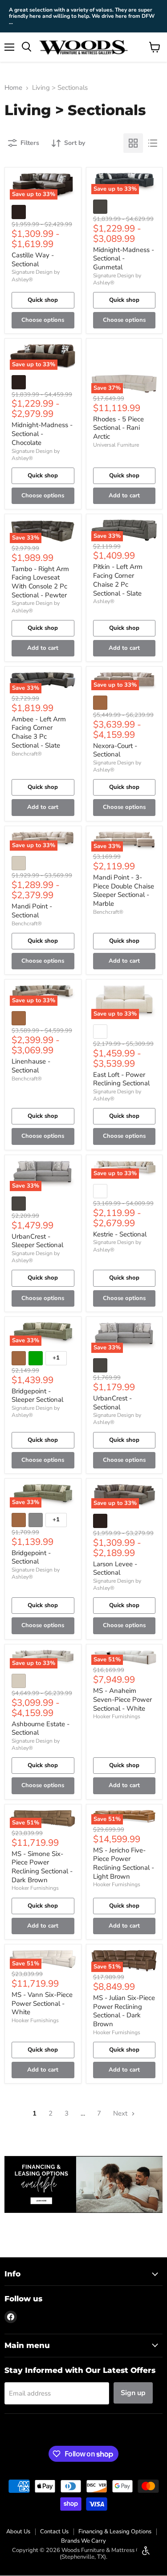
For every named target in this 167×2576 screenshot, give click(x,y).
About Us (18, 2532)
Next (121, 2113)
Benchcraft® (27, 754)
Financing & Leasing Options (115, 2532)
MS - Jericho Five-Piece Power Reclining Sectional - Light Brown (124, 1863)
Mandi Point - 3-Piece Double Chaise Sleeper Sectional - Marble (124, 890)
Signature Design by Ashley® (117, 279)
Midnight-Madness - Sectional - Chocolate (42, 434)
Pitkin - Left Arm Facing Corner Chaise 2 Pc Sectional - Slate (118, 580)
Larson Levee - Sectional (115, 1568)
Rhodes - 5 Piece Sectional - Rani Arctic (118, 428)
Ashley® (104, 601)
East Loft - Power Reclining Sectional (121, 1079)
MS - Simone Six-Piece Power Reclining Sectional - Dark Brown (42, 1867)
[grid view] (133, 143)
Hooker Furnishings (117, 1716)
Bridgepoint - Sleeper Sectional (37, 1396)
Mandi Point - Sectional (32, 911)
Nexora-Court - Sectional (115, 750)
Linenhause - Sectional (31, 1066)
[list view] (153, 143)
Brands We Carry (83, 2541)
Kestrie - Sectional (120, 1234)
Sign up (133, 2393)
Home (13, 88)
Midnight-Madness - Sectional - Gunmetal (124, 258)
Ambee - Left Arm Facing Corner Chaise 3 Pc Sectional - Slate (39, 732)
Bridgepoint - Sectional (31, 1557)
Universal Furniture (116, 445)
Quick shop (43, 300)
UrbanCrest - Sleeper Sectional (37, 1241)
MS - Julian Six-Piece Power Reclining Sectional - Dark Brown (124, 2011)
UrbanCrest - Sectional (112, 1403)
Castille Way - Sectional (33, 260)
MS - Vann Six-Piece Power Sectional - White (42, 2003)
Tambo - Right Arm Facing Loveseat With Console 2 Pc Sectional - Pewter (40, 582)
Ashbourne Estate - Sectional (41, 1728)
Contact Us (54, 2532)
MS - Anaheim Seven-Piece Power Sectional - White (122, 1699)
